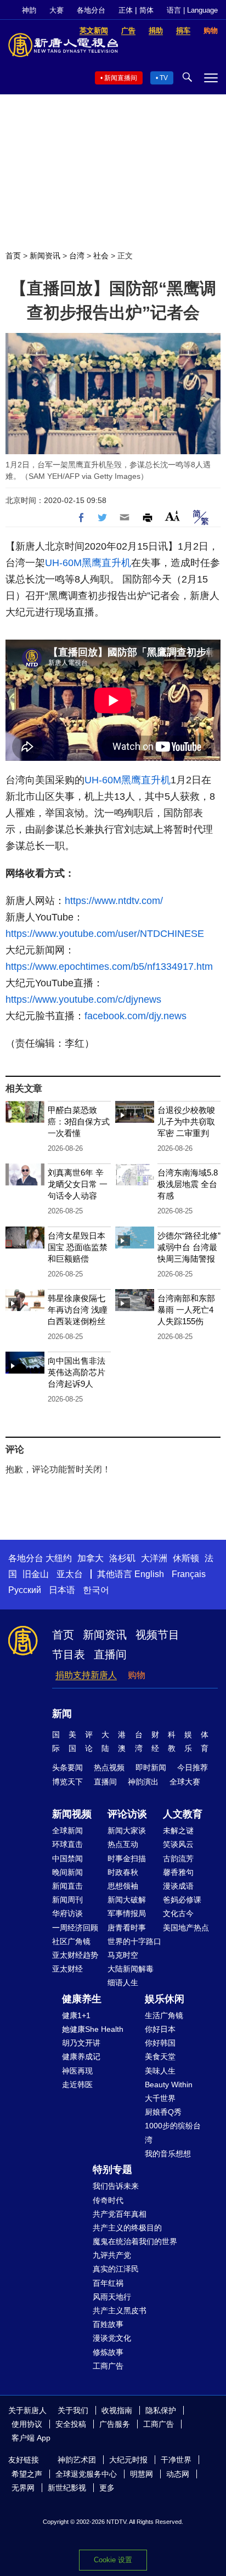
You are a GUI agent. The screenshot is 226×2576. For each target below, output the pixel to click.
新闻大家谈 (127, 1831)
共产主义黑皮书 (120, 2311)
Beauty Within (169, 2084)
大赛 (56, 10)
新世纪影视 (67, 2488)
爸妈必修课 (182, 1900)
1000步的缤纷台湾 (173, 2132)
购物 (137, 1675)
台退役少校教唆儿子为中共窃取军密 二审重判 (186, 1122)
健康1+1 (76, 2015)
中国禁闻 (67, 1858)
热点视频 (109, 1767)
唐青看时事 (127, 1928)
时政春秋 (123, 1872)
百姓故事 (108, 2324)
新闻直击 (67, 1886)
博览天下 (67, 1782)
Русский (25, 1590)
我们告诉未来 (116, 2186)
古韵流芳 (178, 1858)
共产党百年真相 (120, 2214)
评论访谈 (127, 1814)
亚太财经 (67, 1969)
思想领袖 (123, 1886)
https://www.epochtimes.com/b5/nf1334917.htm (109, 967)
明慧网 (142, 2474)
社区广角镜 (71, 1941)
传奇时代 (108, 2200)
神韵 (29, 10)
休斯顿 (186, 1558)
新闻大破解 (127, 1900)
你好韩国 (160, 2043)
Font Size (173, 516)
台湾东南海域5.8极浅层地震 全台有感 (188, 1184)
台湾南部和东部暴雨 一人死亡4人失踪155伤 (186, 1310)
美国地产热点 (186, 1928)
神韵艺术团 (77, 2460)
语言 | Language (192, 10)
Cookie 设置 (113, 2560)
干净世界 (176, 2460)
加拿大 (91, 1558)
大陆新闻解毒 (131, 1969)
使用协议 (27, 2424)
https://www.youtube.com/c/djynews (83, 999)
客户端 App (31, 2438)
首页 (13, 256)
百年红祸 (108, 2283)
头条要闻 (67, 1767)
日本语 (62, 1590)
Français (189, 1574)
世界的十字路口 (134, 1941)
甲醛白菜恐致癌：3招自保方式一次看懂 (79, 1122)
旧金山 (36, 1574)
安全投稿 (71, 2424)
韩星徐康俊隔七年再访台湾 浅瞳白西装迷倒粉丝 (78, 1310)
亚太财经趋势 (75, 1955)
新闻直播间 (121, 78)
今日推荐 (193, 1767)
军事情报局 (127, 1913)
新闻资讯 (45, 256)
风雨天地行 (112, 2297)
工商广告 (108, 2366)
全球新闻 (67, 1831)
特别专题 (112, 2170)
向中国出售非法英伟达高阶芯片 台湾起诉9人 (77, 1372)
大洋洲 (154, 1558)
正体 (126, 10)
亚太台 (70, 1574)
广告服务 (115, 2424)
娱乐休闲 (165, 1999)
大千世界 (160, 2098)
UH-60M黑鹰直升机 (88, 563)
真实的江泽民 (116, 2269)
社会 (101, 256)
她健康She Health (93, 2029)
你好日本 (160, 2029)
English (149, 1574)
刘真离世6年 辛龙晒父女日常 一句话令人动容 (78, 1184)
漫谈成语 (178, 1886)
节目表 (69, 1654)
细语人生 (123, 1982)
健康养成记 (81, 2057)
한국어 (96, 1590)
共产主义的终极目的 (127, 2228)
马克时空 (123, 1955)
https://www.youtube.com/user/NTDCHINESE (105, 934)
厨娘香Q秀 (163, 2112)
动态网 (178, 2474)
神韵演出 (143, 1782)
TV (164, 78)
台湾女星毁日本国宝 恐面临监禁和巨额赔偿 (78, 1247)
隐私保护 (161, 2410)
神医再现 (77, 2071)
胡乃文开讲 (81, 2043)
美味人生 (160, 2071)
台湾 (77, 256)
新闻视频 (72, 1814)
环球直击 (67, 1844)
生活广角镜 (164, 2015)
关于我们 (73, 2410)
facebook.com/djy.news (135, 1016)
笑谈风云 (178, 1844)
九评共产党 (112, 2255)
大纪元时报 (128, 2460)
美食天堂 (160, 2057)
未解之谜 (178, 1831)
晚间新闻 (67, 1872)
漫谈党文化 (112, 2338)
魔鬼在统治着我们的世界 (135, 2241)
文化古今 (178, 1913)
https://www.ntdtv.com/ (114, 901)
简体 (146, 10)
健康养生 (82, 1999)
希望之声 (27, 2474)
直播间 (110, 1654)
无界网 (23, 2488)
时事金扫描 (127, 1858)
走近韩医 (77, 2084)
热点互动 (123, 1844)
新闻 (62, 1714)
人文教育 (183, 1814)
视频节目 (157, 1635)
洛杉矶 (122, 1558)
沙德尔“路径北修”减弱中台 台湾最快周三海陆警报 (189, 1247)
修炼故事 (108, 2352)
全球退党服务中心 (86, 2474)
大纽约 (59, 1558)
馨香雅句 (178, 1872)
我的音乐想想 (168, 2154)
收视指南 (117, 2410)
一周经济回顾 (75, 1928)
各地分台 (91, 10)
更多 (107, 2488)
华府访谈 (67, 1913)
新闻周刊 (67, 1900)
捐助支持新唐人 (86, 1675)
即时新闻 (151, 1767)
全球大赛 (185, 1782)
